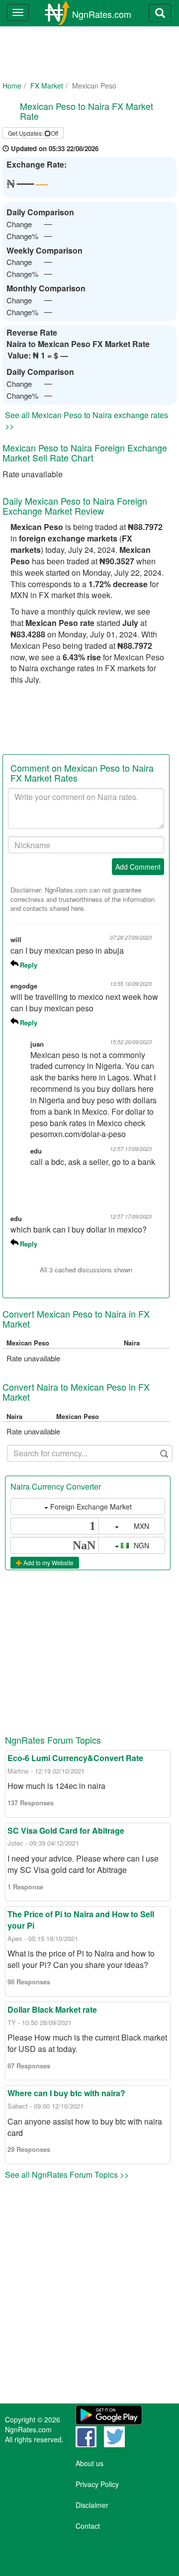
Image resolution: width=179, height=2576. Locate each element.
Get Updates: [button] (33, 133)
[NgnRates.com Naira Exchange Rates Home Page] (49, 13)
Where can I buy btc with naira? (66, 2093)
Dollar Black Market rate (52, 2009)
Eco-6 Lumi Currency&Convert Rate (75, 1758)
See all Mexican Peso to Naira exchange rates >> (87, 421)
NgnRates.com (102, 14)
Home (12, 86)
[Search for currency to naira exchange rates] (160, 13)
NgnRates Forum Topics (53, 1740)
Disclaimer (92, 2505)
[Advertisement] (88, 60)
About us (89, 2463)
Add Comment (138, 867)
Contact (88, 2526)
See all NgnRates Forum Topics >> (67, 2175)
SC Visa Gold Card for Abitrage (66, 1830)
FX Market (47, 86)
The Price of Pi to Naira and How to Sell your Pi (81, 1920)
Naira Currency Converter (56, 1486)
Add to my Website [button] (48, 1562)
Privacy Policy (97, 2484)
